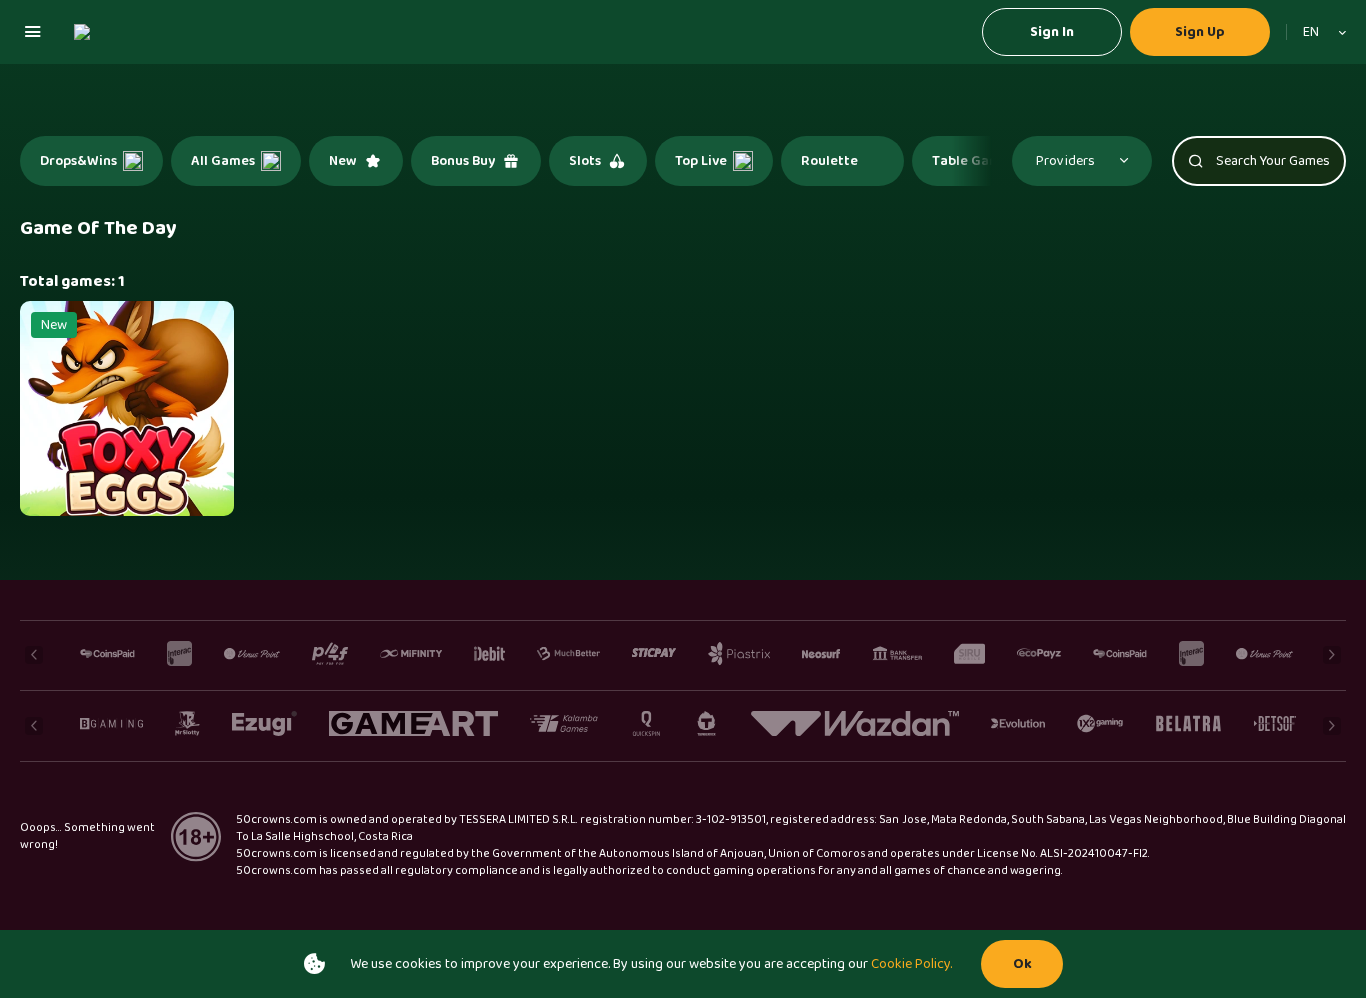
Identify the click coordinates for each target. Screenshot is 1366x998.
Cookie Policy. (911, 964)
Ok (1022, 964)
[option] (91, 161)
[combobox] (1316, 32)
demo (127, 440)
